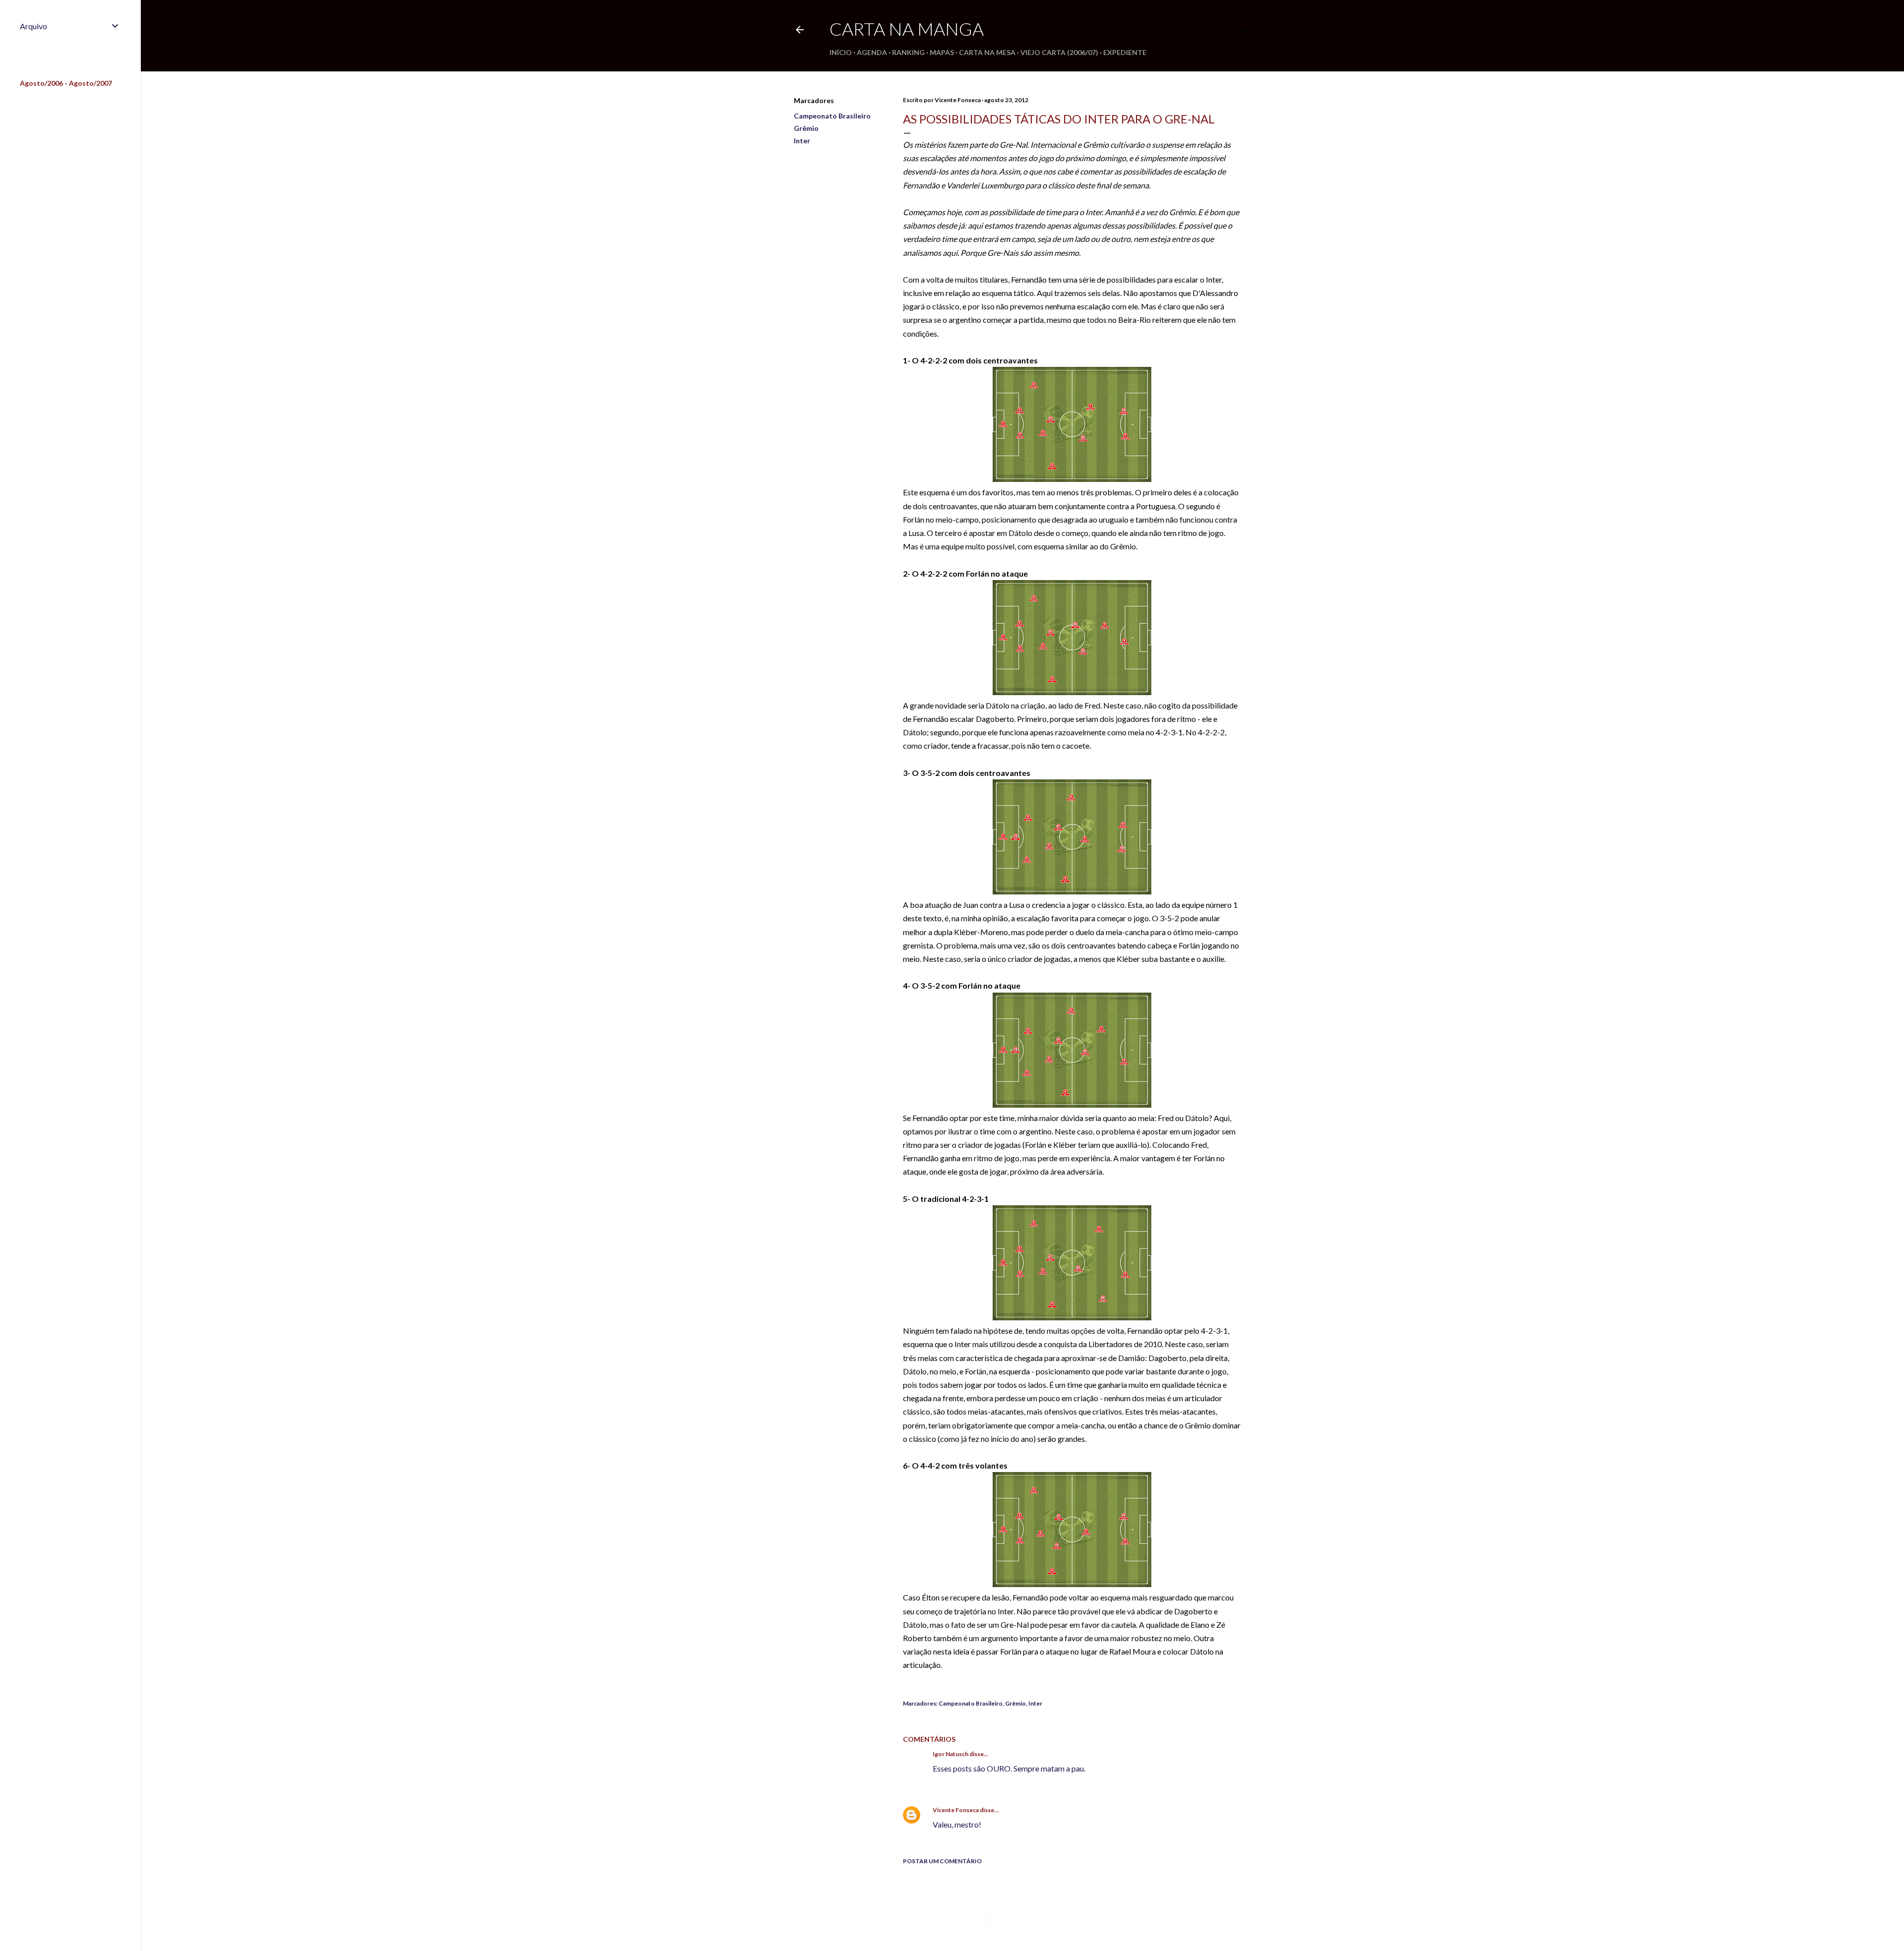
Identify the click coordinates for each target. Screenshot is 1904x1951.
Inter (802, 141)
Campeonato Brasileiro (832, 116)
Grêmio (806, 128)
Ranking (908, 52)
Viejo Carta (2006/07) (1059, 52)
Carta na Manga (907, 29)
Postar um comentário (942, 1861)
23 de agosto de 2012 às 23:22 (974, 1839)
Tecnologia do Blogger (1031, 1920)
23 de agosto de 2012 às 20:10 (974, 1783)
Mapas (942, 52)
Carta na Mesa (987, 52)
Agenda (872, 52)
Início (841, 52)
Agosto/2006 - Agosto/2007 (66, 83)
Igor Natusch (951, 1754)
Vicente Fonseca (956, 1810)
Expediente (1125, 52)
